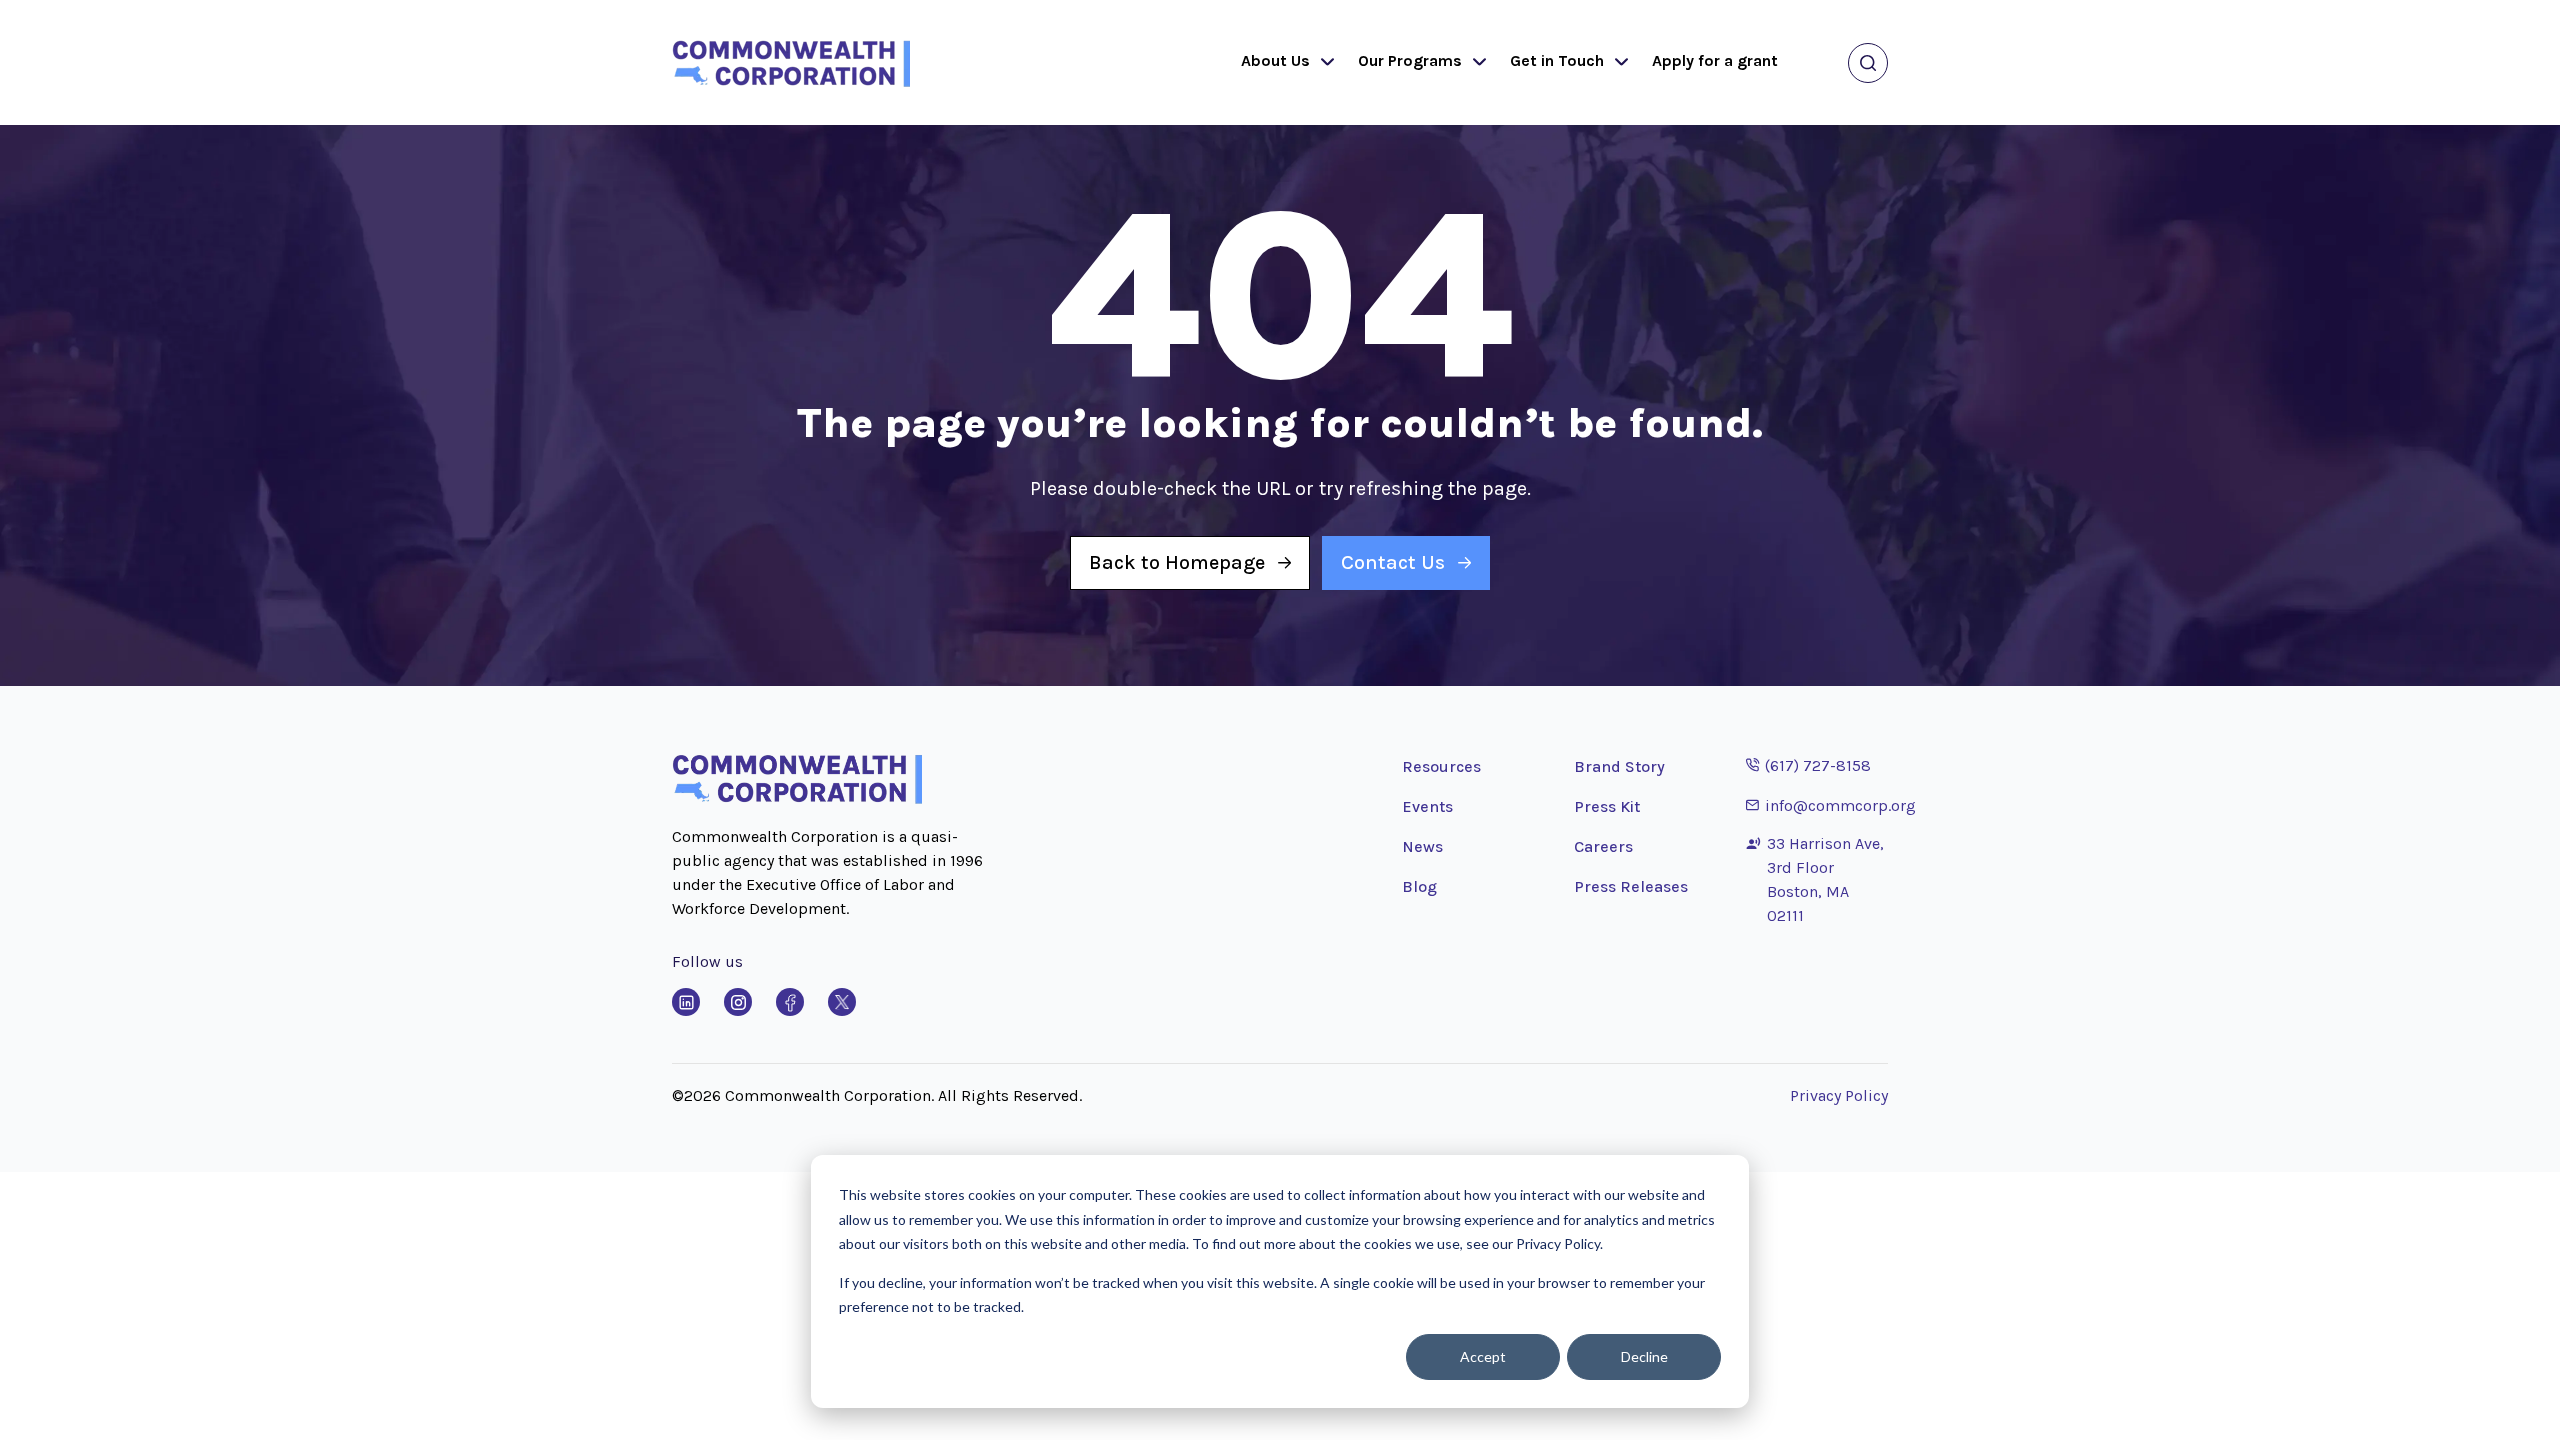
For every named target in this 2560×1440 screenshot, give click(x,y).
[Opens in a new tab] (686, 1002)
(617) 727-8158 (1808, 765)
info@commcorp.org (1831, 805)
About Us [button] (1275, 60)
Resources (1441, 766)
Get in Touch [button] (1557, 60)
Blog (1419, 886)
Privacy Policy (1839, 1095)
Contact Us (1393, 562)
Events (1427, 806)
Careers (1603, 846)
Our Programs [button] (1410, 60)
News (1422, 846)
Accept (1483, 1356)
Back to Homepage (1177, 562)
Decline (1644, 1356)
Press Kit (1607, 806)
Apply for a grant (1715, 60)
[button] (1323, 63)
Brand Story (1619, 766)
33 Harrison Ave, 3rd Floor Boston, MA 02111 (1825, 879)
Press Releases (1631, 886)
